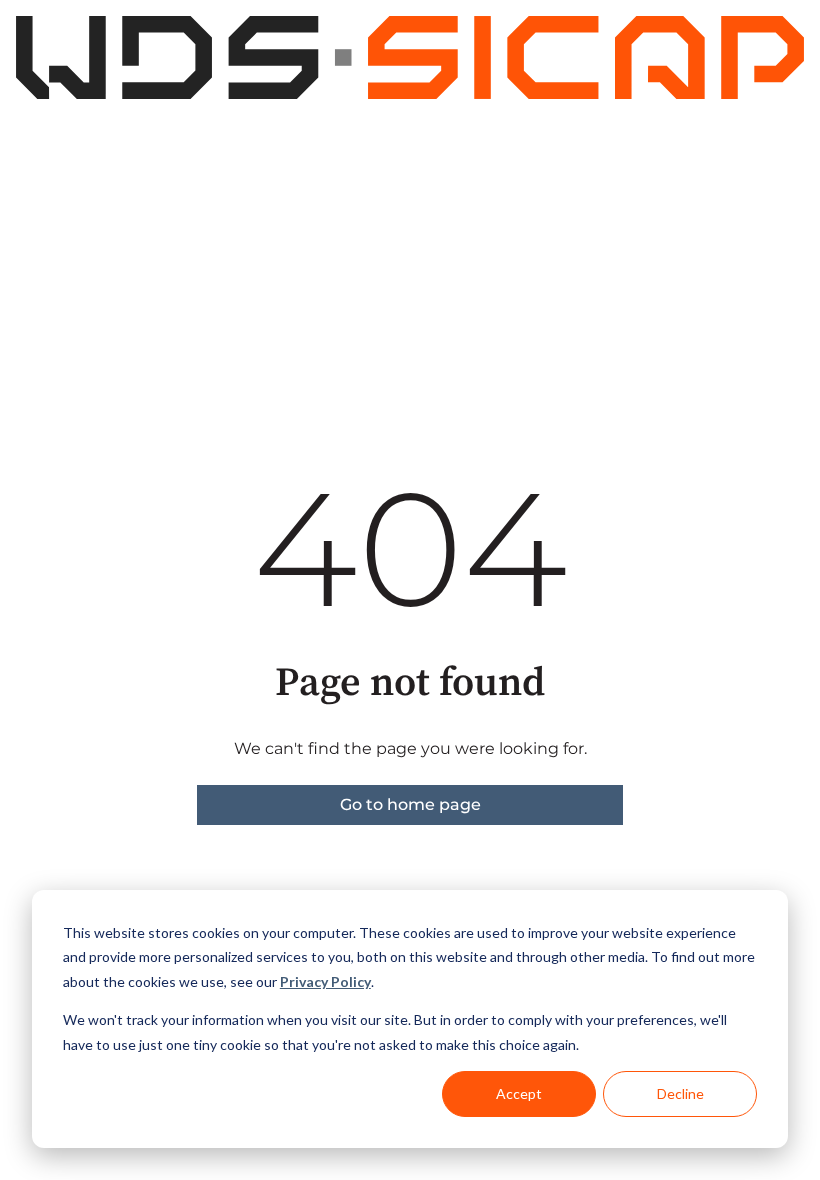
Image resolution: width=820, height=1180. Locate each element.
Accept (519, 1093)
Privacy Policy (325, 981)
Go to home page (410, 804)
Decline (680, 1093)
